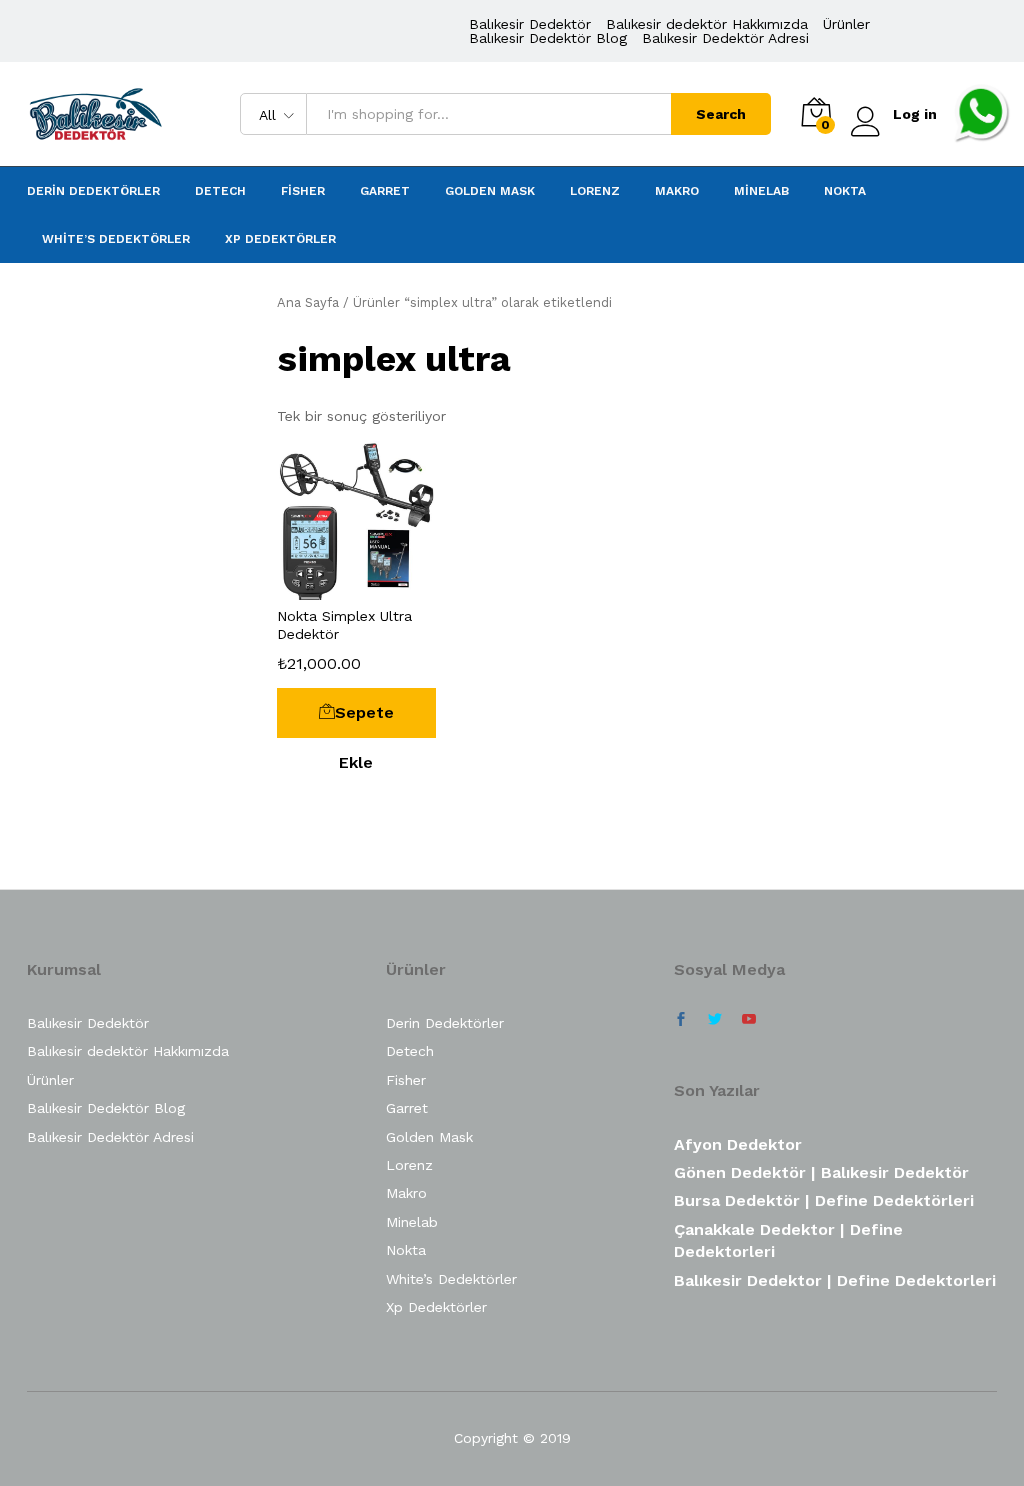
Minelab (761, 191)
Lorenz (595, 191)
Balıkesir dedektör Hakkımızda (707, 24)
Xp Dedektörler (280, 239)
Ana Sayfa (308, 302)
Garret (385, 191)
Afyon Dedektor (738, 1144)
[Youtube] (749, 1020)
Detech (220, 191)
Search (721, 114)
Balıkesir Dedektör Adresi (725, 38)
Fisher (303, 191)
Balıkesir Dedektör (530, 24)
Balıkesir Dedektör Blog (548, 38)
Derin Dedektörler (93, 191)
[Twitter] (715, 1020)
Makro (677, 191)
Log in (915, 114)
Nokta (845, 191)
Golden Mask (490, 191)
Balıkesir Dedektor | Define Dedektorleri (835, 1280)
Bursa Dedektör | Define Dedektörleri (824, 1200)
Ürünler (846, 24)
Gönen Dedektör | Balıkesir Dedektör (821, 1172)
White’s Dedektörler (116, 239)
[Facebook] (681, 1020)
